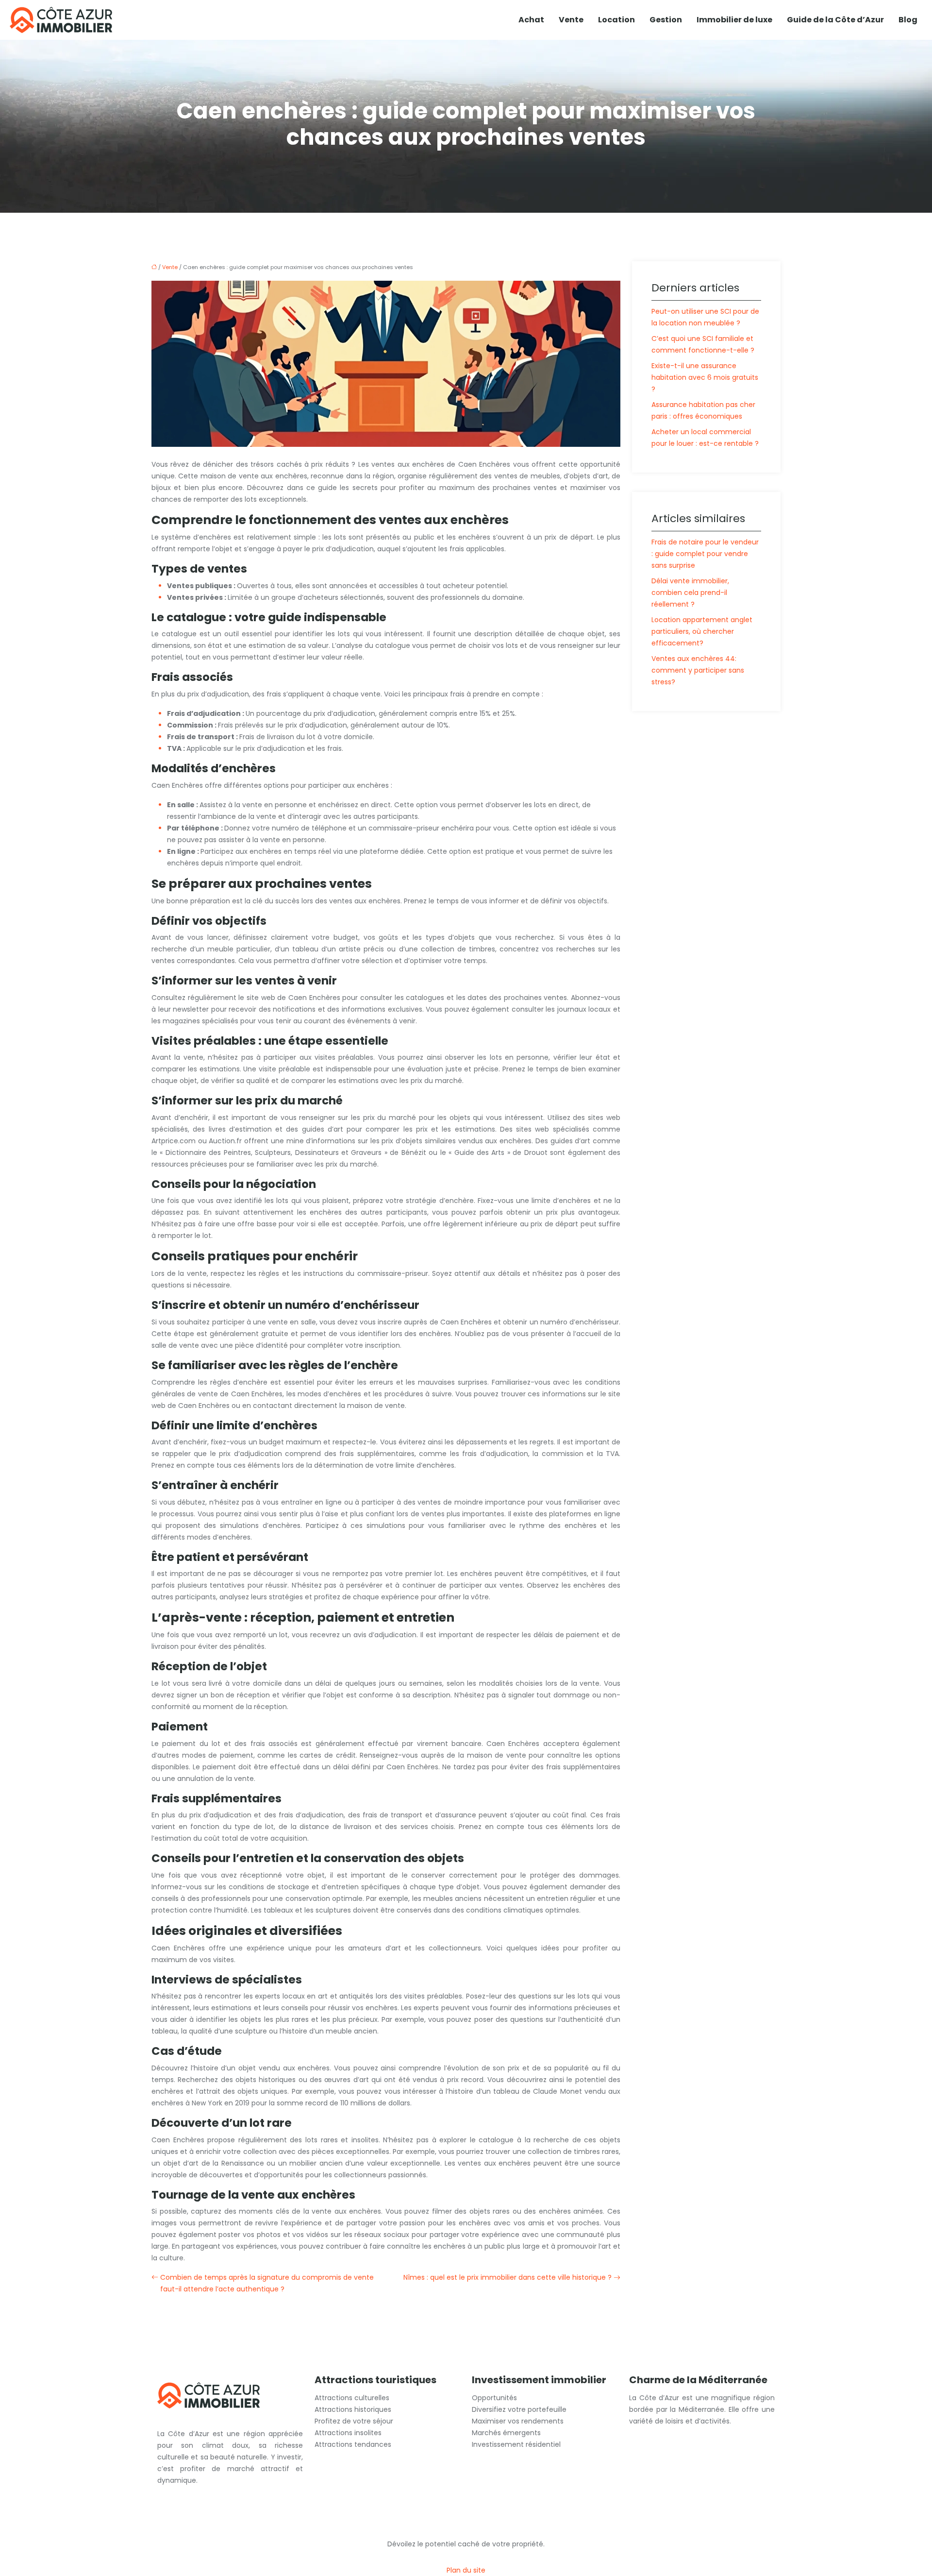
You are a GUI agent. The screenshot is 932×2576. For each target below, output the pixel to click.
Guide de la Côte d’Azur (835, 20)
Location (616, 20)
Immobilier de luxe (734, 20)
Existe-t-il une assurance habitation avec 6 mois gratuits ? (705, 377)
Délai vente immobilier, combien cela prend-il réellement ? (690, 593)
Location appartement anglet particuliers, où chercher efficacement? (702, 631)
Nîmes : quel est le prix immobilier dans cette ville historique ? (508, 2277)
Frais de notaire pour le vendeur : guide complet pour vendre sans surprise (705, 554)
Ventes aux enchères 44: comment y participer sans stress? (698, 670)
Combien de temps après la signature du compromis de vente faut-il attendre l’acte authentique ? (267, 2283)
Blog (908, 20)
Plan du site (466, 2570)
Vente (571, 20)
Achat (531, 20)
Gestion (666, 20)
